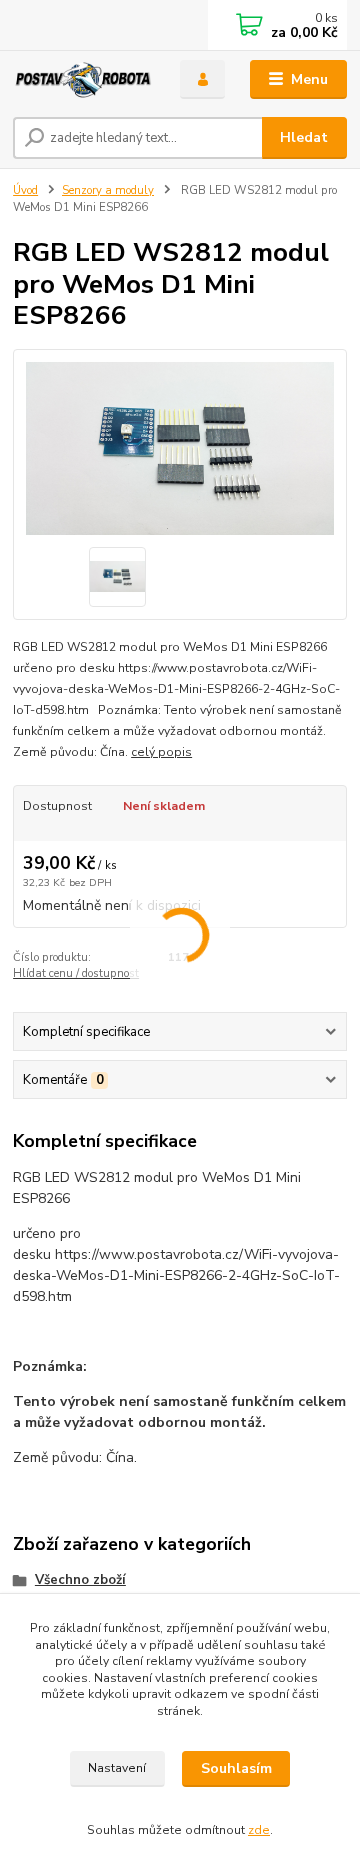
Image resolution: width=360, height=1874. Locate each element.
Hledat (304, 137)
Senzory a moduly (108, 190)
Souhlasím (236, 1768)
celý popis (161, 752)
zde (259, 1830)
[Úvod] (82, 80)
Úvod (25, 190)
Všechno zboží (80, 1580)
